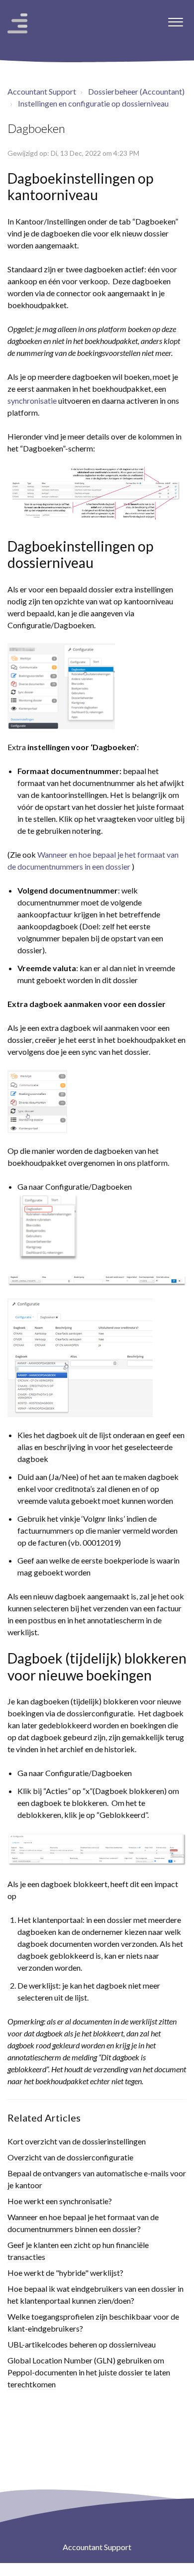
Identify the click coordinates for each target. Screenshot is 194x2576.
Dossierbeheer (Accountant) (136, 91)
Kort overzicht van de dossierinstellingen (77, 2141)
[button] (175, 19)
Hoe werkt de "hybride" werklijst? (65, 2273)
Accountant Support (42, 91)
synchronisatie (32, 400)
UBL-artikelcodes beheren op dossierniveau (82, 2344)
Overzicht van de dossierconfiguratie (70, 2157)
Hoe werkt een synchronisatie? (60, 2201)
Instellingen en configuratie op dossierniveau (93, 103)
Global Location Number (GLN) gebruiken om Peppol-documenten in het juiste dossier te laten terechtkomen (89, 2372)
